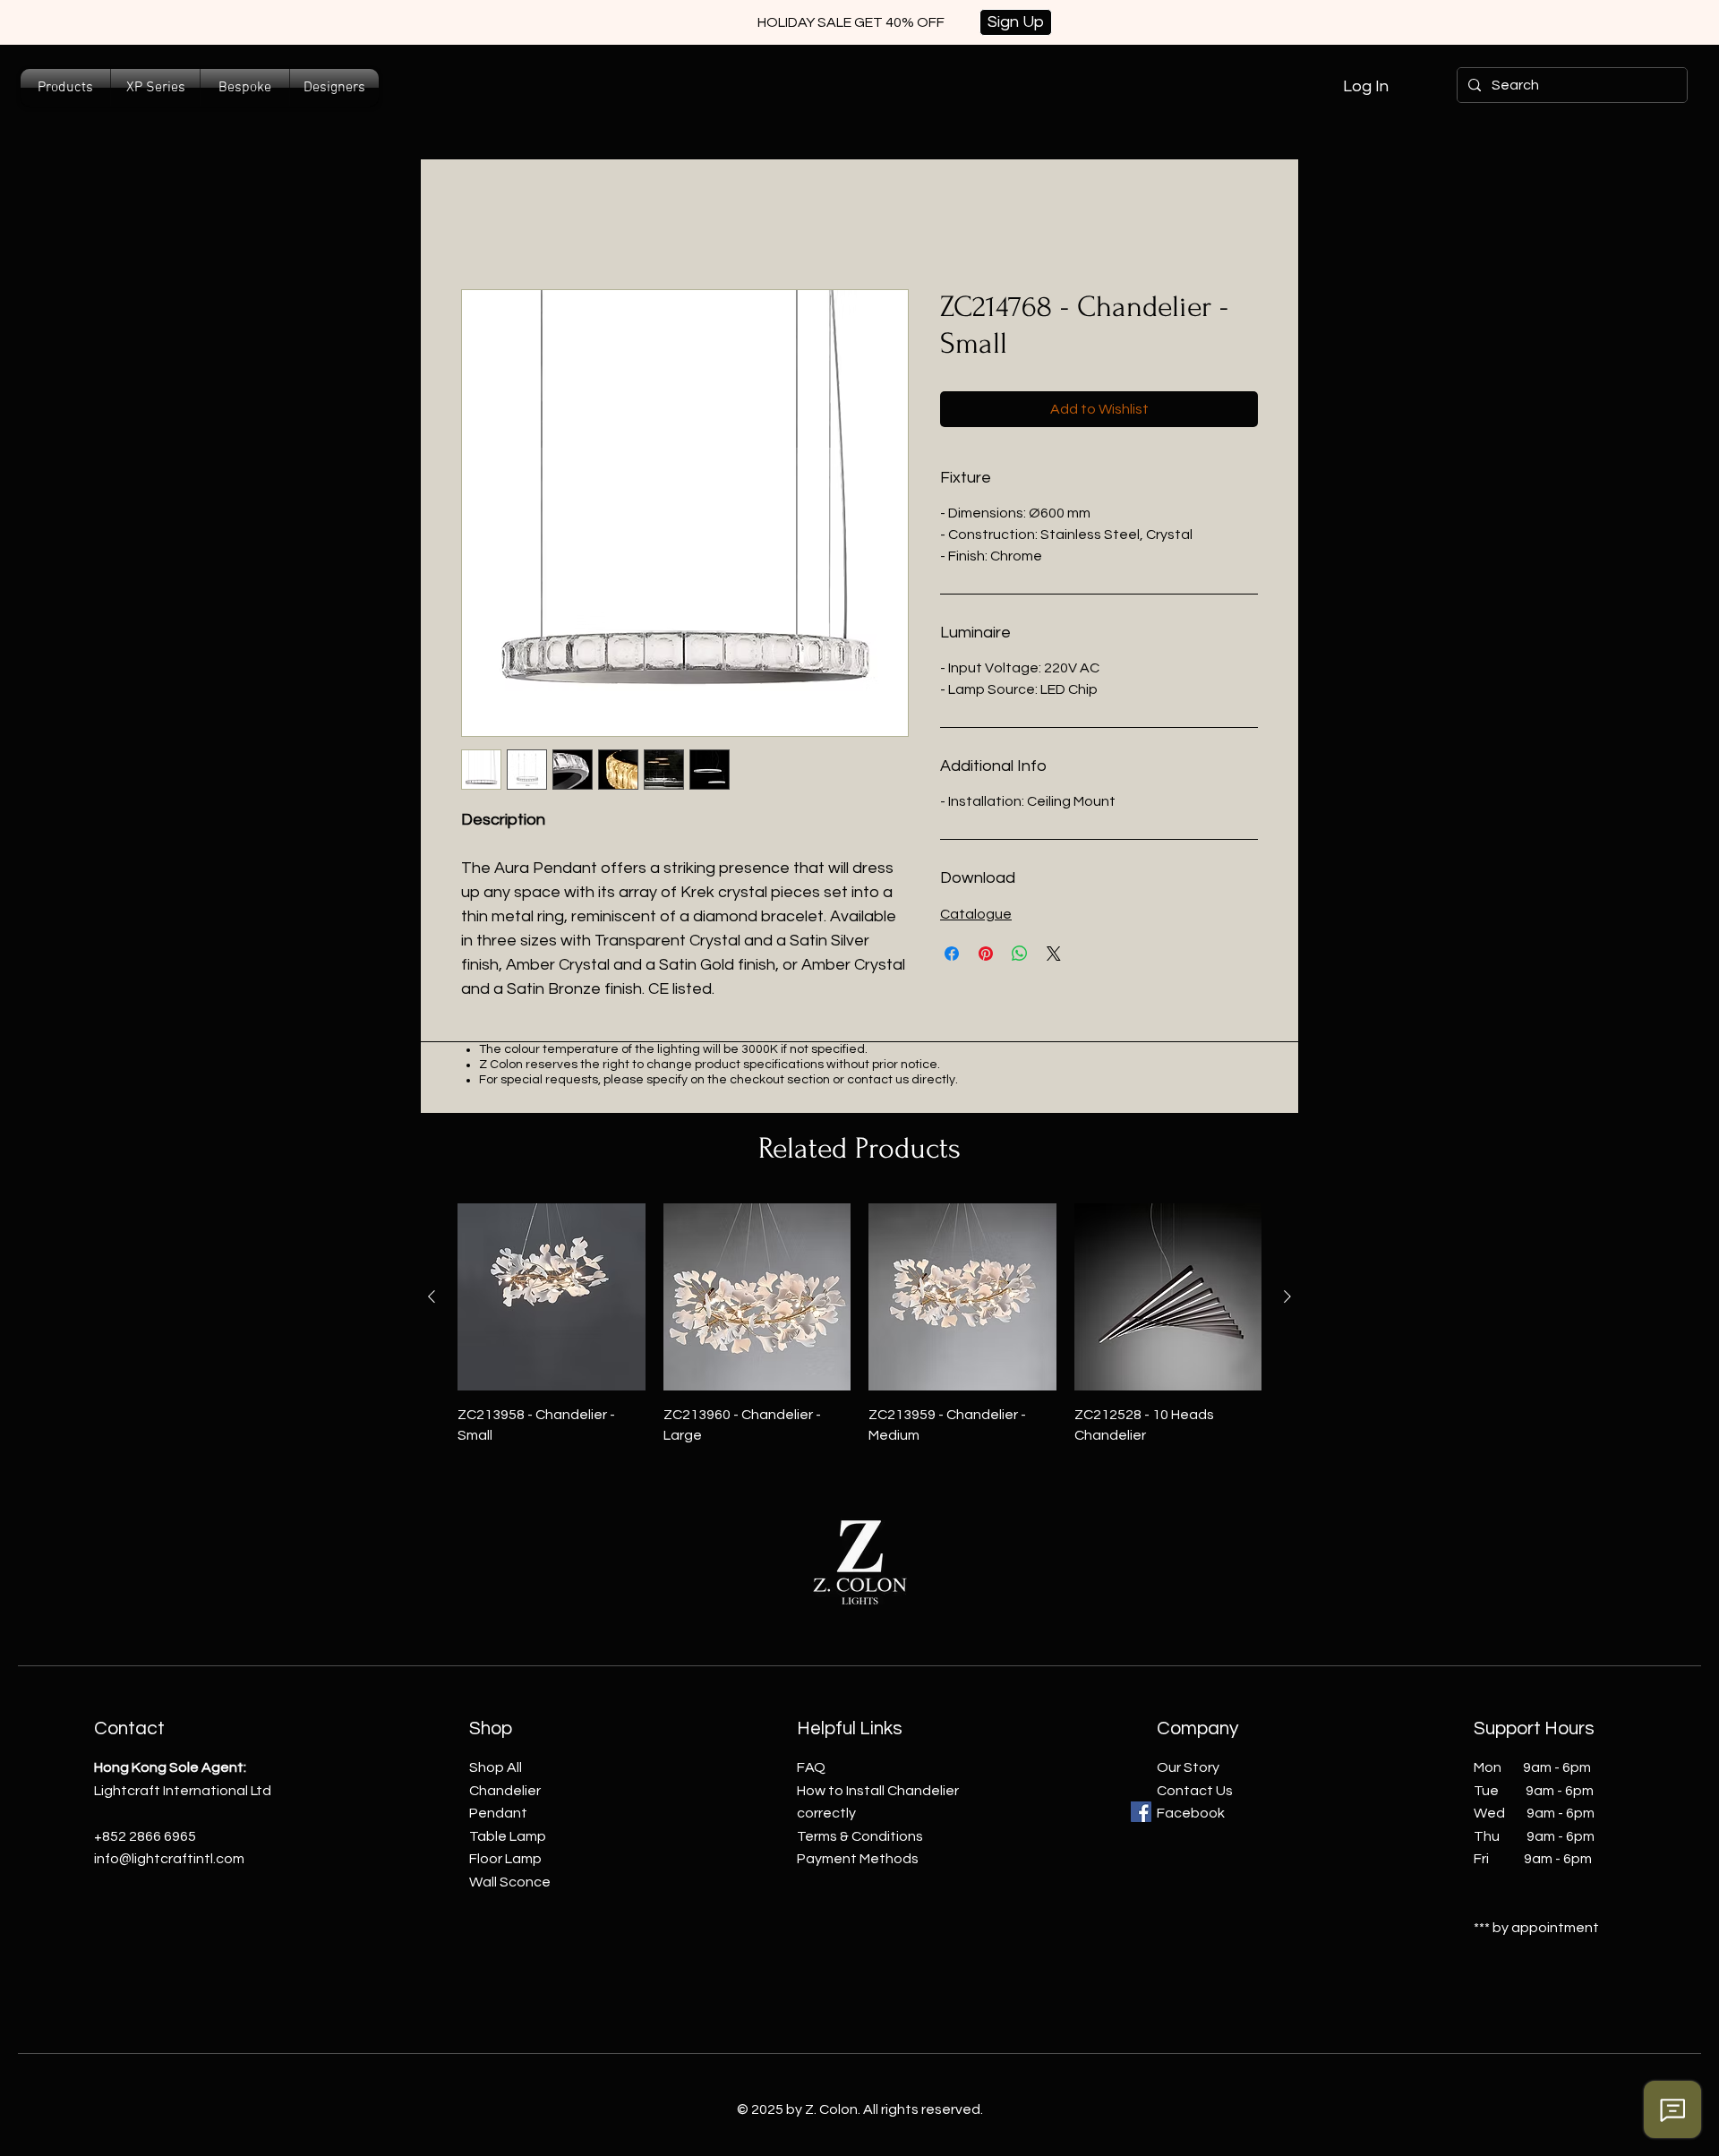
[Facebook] (1141, 1812)
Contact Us (1195, 1791)
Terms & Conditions (860, 1836)
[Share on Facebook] (952, 954)
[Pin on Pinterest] (986, 954)
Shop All (496, 1767)
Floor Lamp (505, 1859)
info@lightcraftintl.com (169, 1859)
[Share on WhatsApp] (1020, 954)
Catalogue (976, 914)
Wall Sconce (510, 1882)
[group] (859, 1324)
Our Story (1188, 1767)
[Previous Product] (432, 1296)
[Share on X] (1054, 954)
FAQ (811, 1767)
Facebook (1191, 1813)
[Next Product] (1287, 1296)
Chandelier (505, 1791)
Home (480, 225)
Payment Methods (858, 1859)
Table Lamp (508, 1836)
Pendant (498, 1813)
